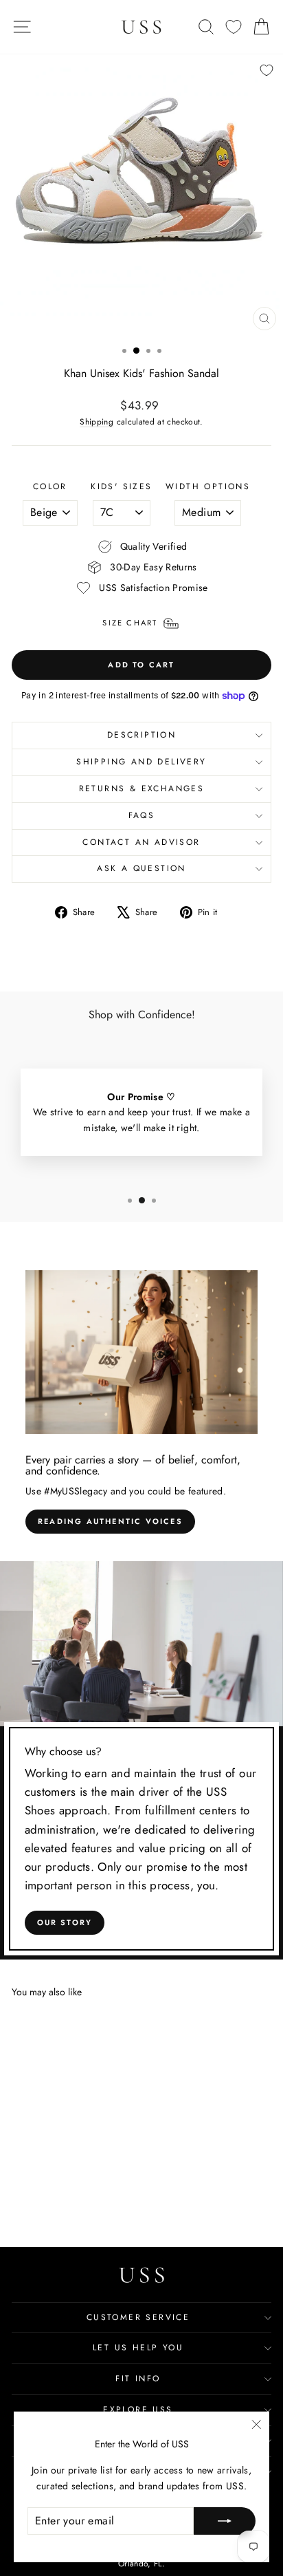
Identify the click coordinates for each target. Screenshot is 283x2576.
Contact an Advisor (141, 842)
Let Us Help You (138, 2348)
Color (50, 486)
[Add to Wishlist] (267, 70)
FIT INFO (138, 2379)
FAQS (142, 815)
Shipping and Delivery (141, 762)
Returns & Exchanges (142, 788)
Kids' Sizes (121, 486)
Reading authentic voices (110, 1521)
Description (141, 735)
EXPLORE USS (138, 2409)
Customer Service (138, 2317)
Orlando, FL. (141, 2564)
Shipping (97, 421)
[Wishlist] (234, 27)
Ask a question (141, 868)
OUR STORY (65, 1922)
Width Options (208, 486)
